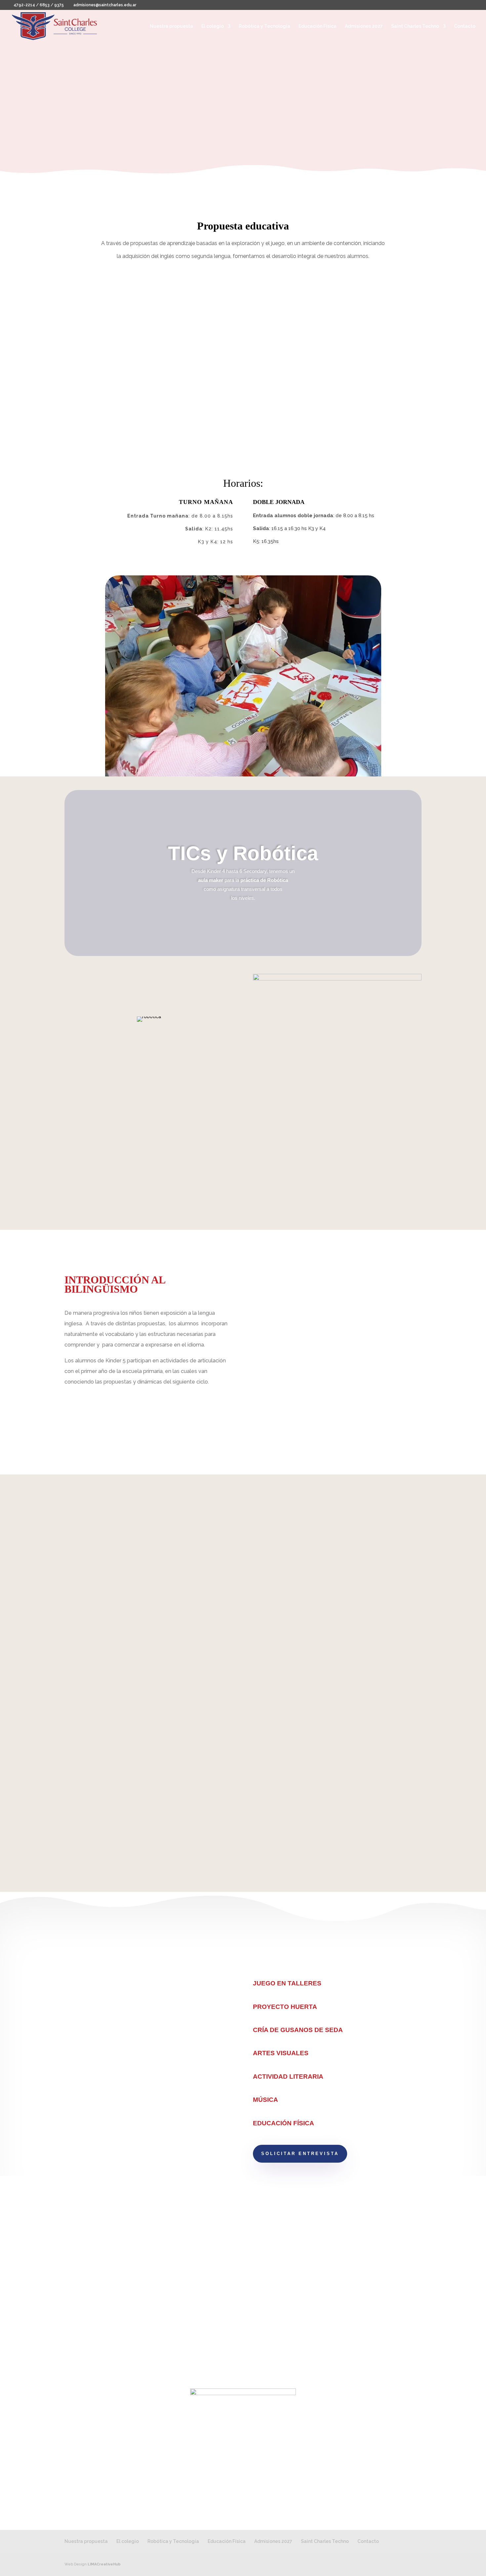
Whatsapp (278, 2311)
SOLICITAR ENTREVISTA (300, 2154)
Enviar (401, 2340)
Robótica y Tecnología (264, 26)
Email (271, 2324)
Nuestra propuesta (171, 26)
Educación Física (318, 26)
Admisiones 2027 (364, 26)
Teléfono (276, 2298)
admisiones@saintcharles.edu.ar (138, 2307)
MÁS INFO (241, 113)
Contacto (465, 26)
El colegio (213, 26)
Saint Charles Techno (415, 26)
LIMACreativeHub (104, 2564)
